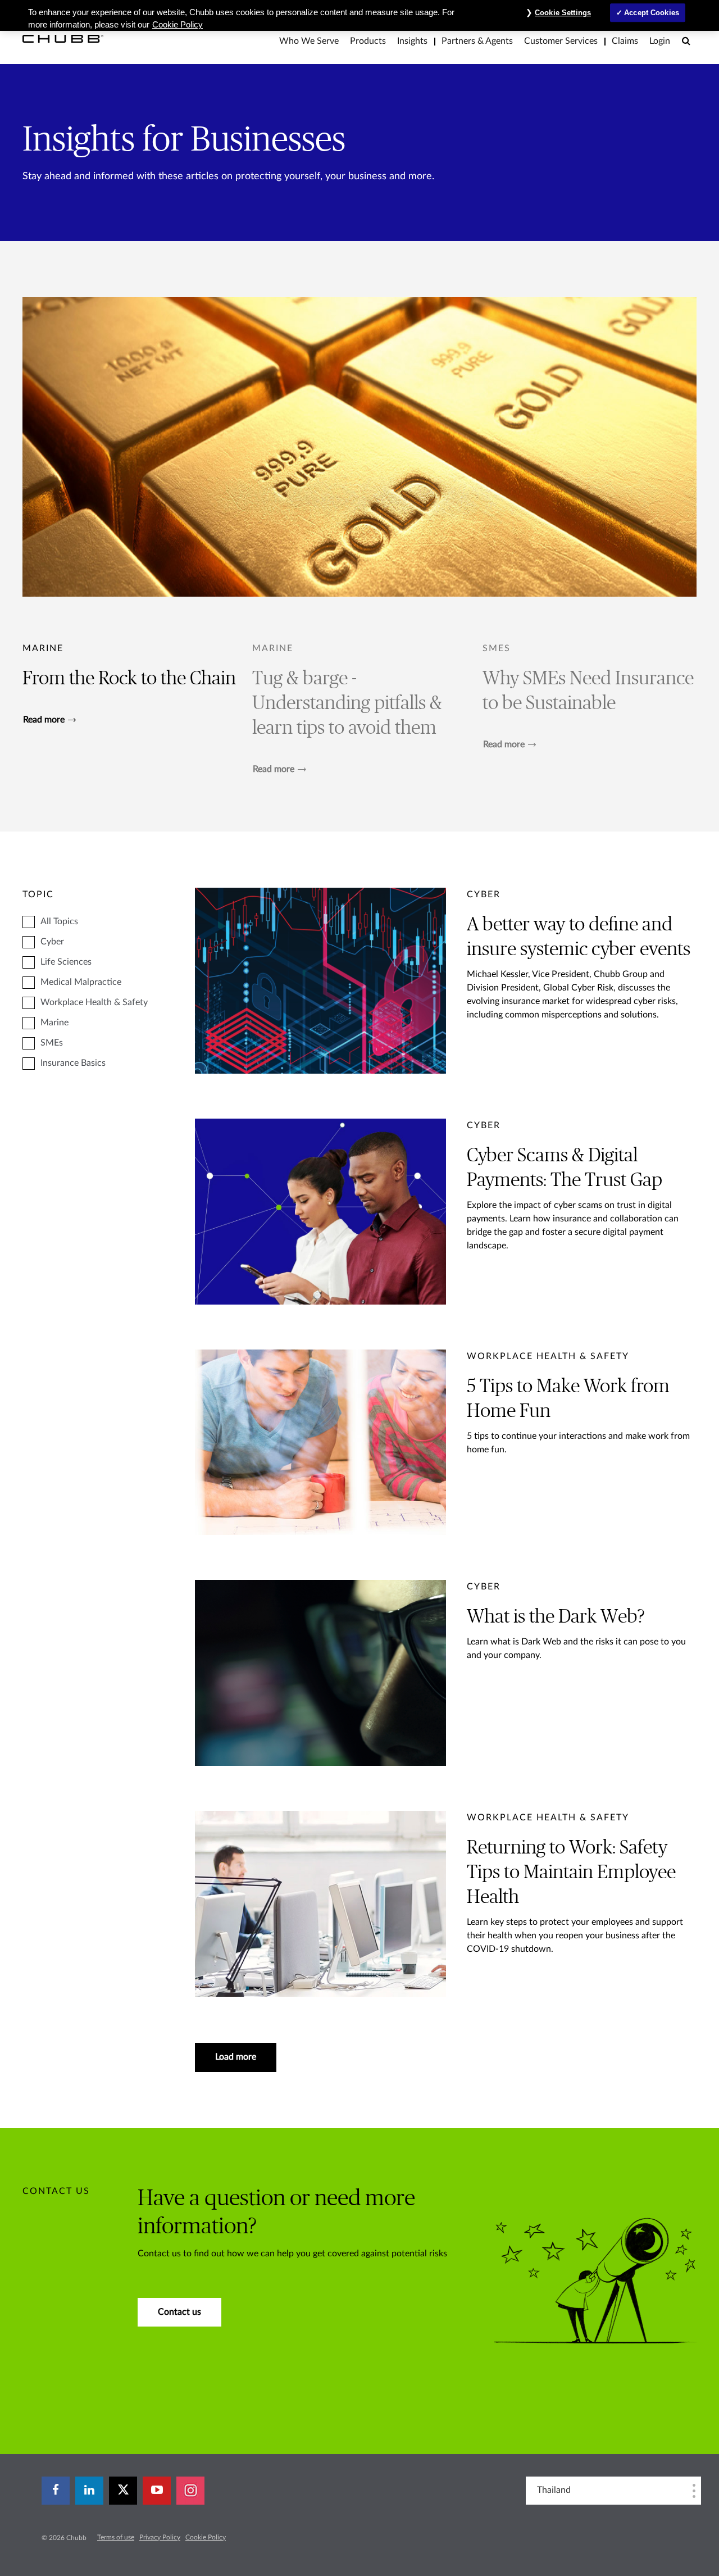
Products (368, 41)
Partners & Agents (477, 41)
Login (660, 41)
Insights (412, 41)
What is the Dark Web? (556, 1617)
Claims (625, 41)
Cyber (52, 942)
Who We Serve (309, 41)
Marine (43, 648)
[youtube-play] (157, 2491)
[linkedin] (89, 2491)
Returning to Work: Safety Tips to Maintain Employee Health (571, 1873)
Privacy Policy (160, 2537)
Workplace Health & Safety (94, 1002)
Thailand (554, 2490)
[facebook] (56, 2491)
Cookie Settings (563, 13)
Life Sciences (66, 962)
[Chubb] (63, 38)
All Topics (59, 921)
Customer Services (561, 41)
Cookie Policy (206, 2537)
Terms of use (116, 2537)
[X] (123, 2491)
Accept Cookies (652, 13)
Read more (44, 720)
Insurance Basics (73, 1063)
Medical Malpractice (81, 982)
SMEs (52, 1043)
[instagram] (190, 2491)
